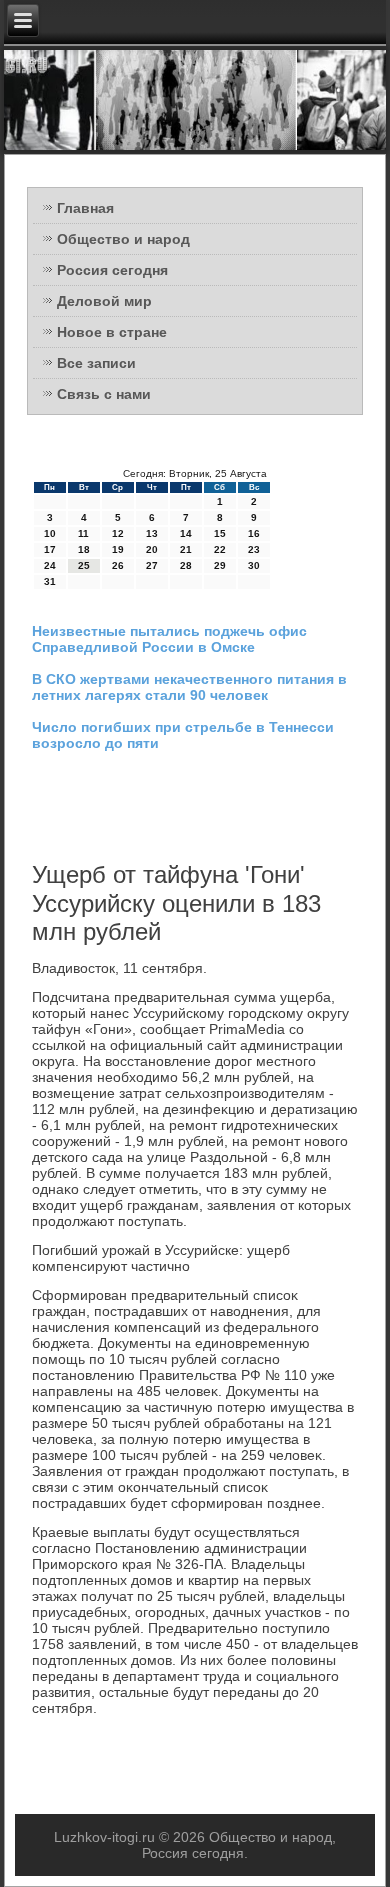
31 (50, 581)
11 (83, 533)
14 (186, 533)
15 (220, 533)
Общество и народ (123, 239)
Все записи (96, 363)
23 (254, 549)
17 (50, 549)
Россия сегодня (112, 270)
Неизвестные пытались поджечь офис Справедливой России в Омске (169, 639)
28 (186, 565)
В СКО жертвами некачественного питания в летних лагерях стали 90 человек (189, 687)
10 (50, 533)
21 (186, 549)
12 (118, 533)
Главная (85, 208)
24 (50, 565)
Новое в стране (112, 332)
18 (84, 549)
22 (220, 549)
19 (118, 549)
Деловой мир (104, 301)
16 (254, 533)
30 (254, 565)
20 (152, 549)
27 (152, 565)
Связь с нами (104, 394)
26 (118, 565)
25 (84, 565)
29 (220, 565)
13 (152, 533)
